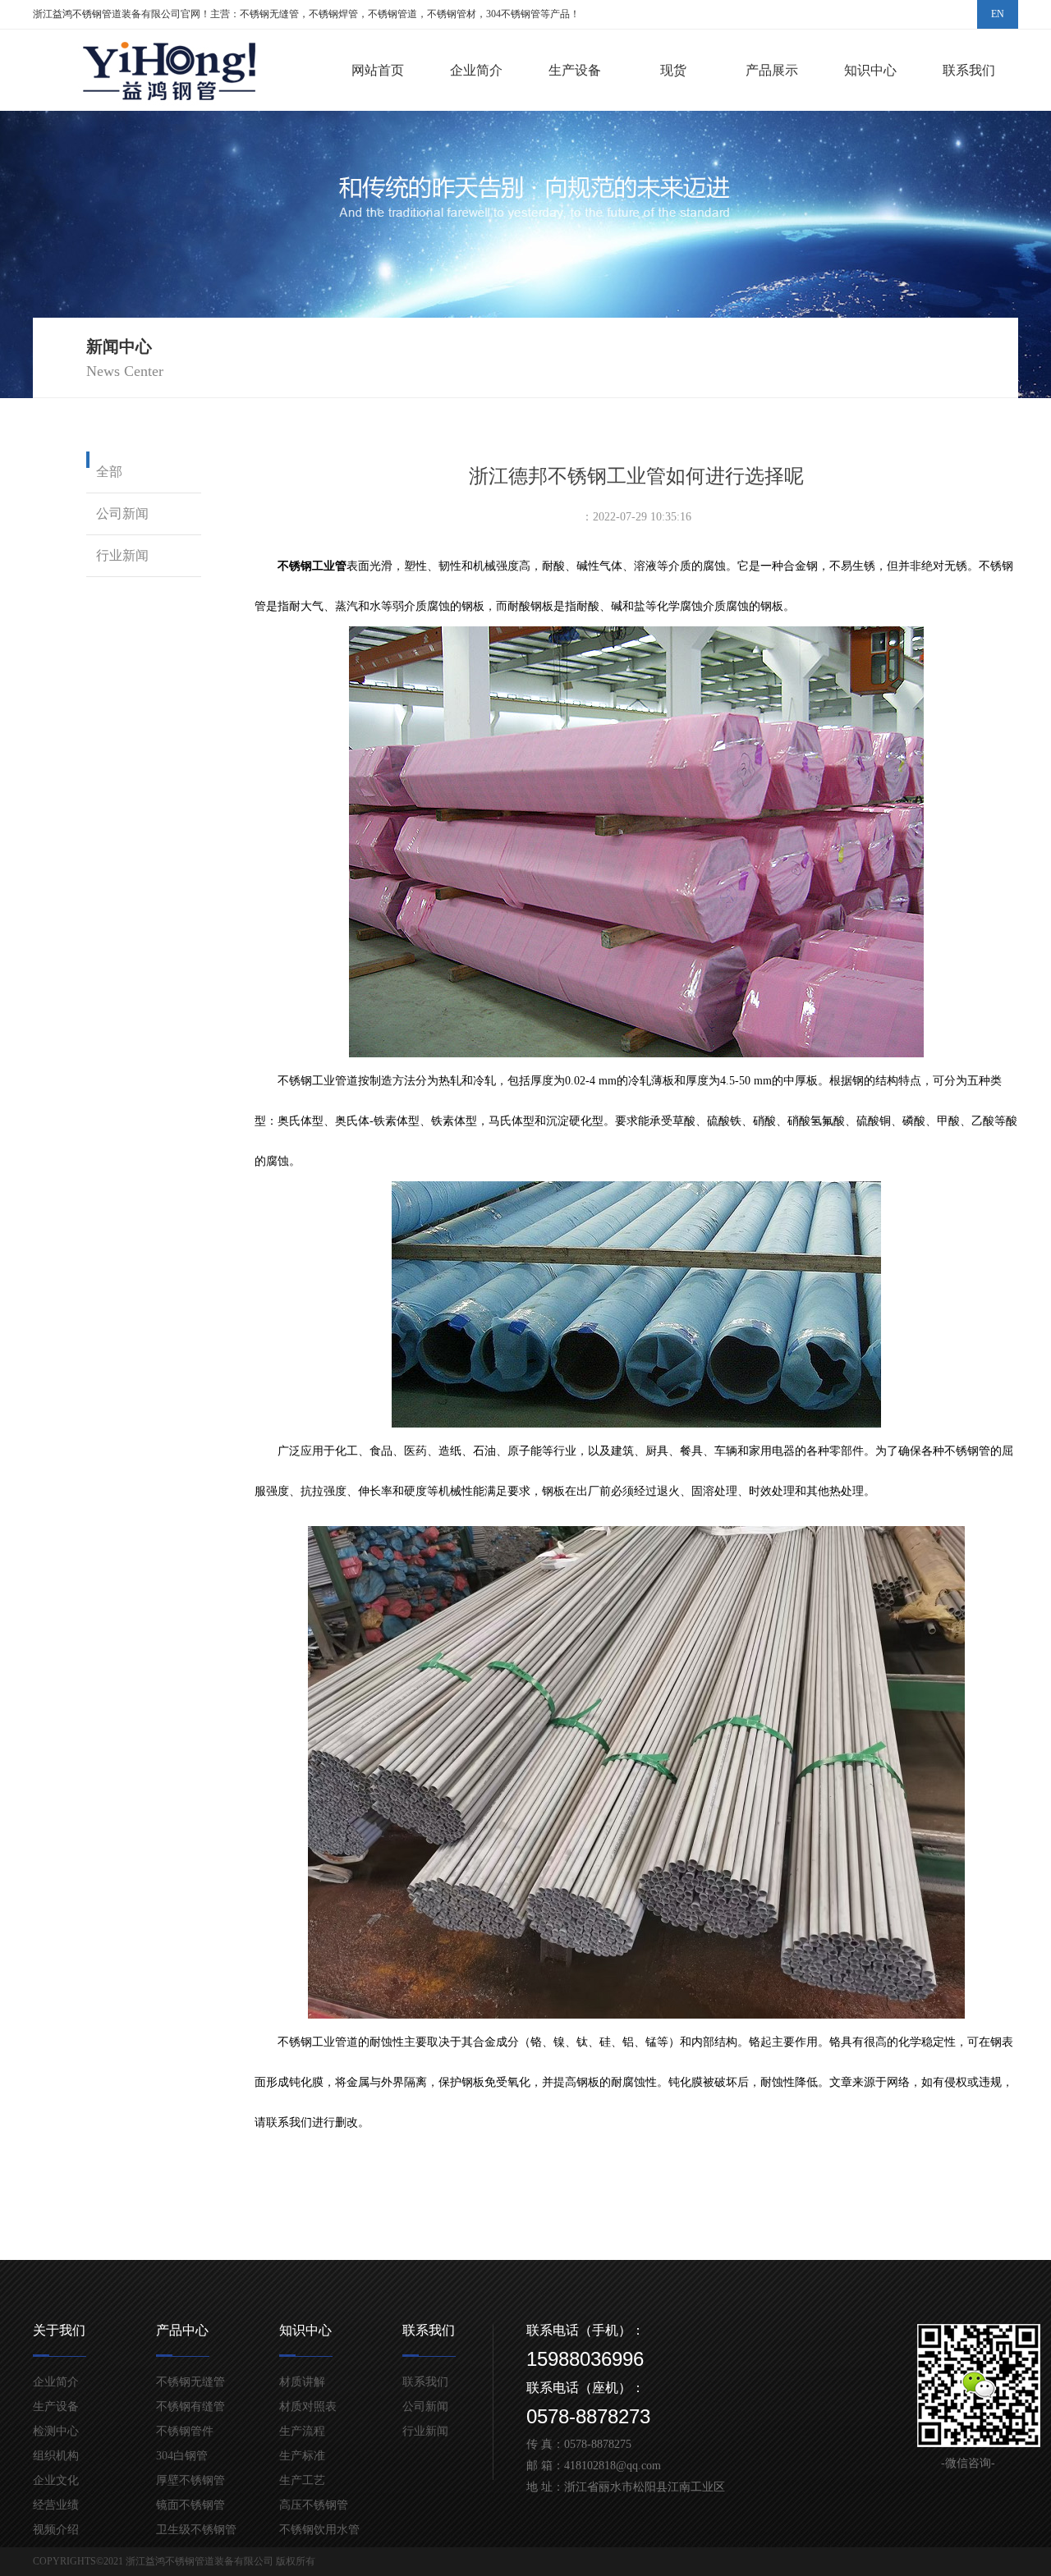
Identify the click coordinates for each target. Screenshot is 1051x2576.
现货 (673, 70)
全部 (109, 472)
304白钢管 (182, 2456)
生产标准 (302, 2456)
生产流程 (302, 2431)
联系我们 (969, 70)
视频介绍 (56, 2530)
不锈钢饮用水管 (319, 2530)
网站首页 (378, 70)
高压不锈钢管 (314, 2505)
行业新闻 (122, 555)
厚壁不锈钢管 (190, 2480)
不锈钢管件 (185, 2431)
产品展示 (772, 70)
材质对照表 (308, 2406)
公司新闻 (122, 513)
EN (998, 14)
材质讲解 (302, 2382)
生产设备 (575, 70)
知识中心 (870, 70)
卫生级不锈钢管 (196, 2530)
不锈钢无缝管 (190, 2382)
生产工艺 (302, 2480)
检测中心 (56, 2431)
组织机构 (56, 2456)
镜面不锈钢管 (190, 2505)
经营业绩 (56, 2505)
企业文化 (56, 2480)
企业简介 (476, 70)
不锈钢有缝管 (190, 2406)
